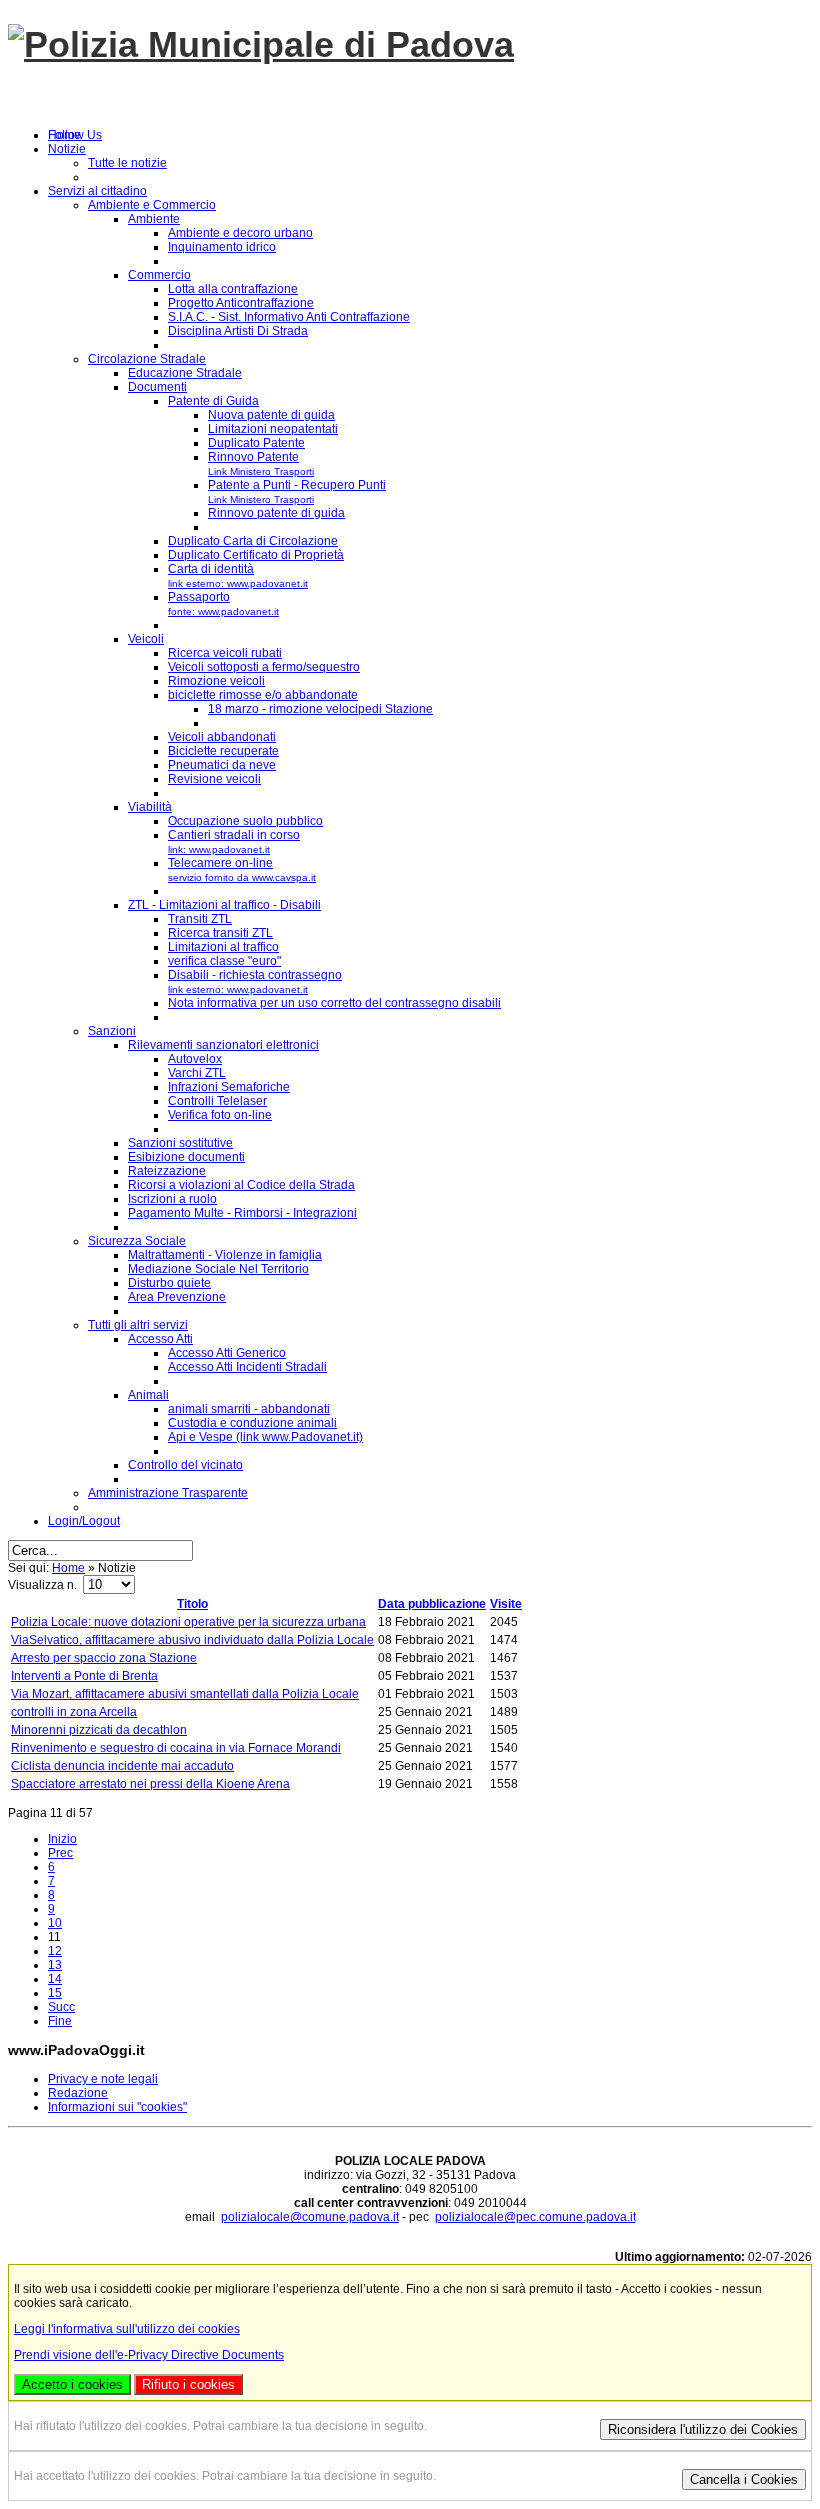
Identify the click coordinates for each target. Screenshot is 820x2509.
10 (55, 1923)
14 (55, 1979)
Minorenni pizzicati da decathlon (99, 1730)
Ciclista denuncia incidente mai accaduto (122, 1766)
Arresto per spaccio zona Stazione (104, 1658)
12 (55, 1951)
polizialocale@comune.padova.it (310, 2217)
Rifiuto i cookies (188, 2384)
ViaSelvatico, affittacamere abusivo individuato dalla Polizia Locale (192, 1640)
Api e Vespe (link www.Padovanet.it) (265, 1437)
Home (68, 1568)
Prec (60, 1853)
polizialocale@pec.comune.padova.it (535, 2217)
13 (55, 1965)
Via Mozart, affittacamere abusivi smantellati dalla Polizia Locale (185, 1694)
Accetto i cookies (72, 2384)
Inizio (62, 1839)
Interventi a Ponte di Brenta (84, 1676)
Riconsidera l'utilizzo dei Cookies (703, 2429)
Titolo (192, 1604)
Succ (61, 2007)
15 (55, 1993)
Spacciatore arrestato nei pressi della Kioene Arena (150, 1784)
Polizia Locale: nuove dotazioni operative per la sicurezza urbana (188, 1622)
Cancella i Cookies (744, 2479)
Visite (506, 1604)
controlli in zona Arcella (74, 1712)
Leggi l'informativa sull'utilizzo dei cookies (127, 2329)
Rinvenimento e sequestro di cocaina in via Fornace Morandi (176, 1748)
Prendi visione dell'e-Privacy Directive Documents (149, 2355)
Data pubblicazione (432, 1604)
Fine (60, 2021)
